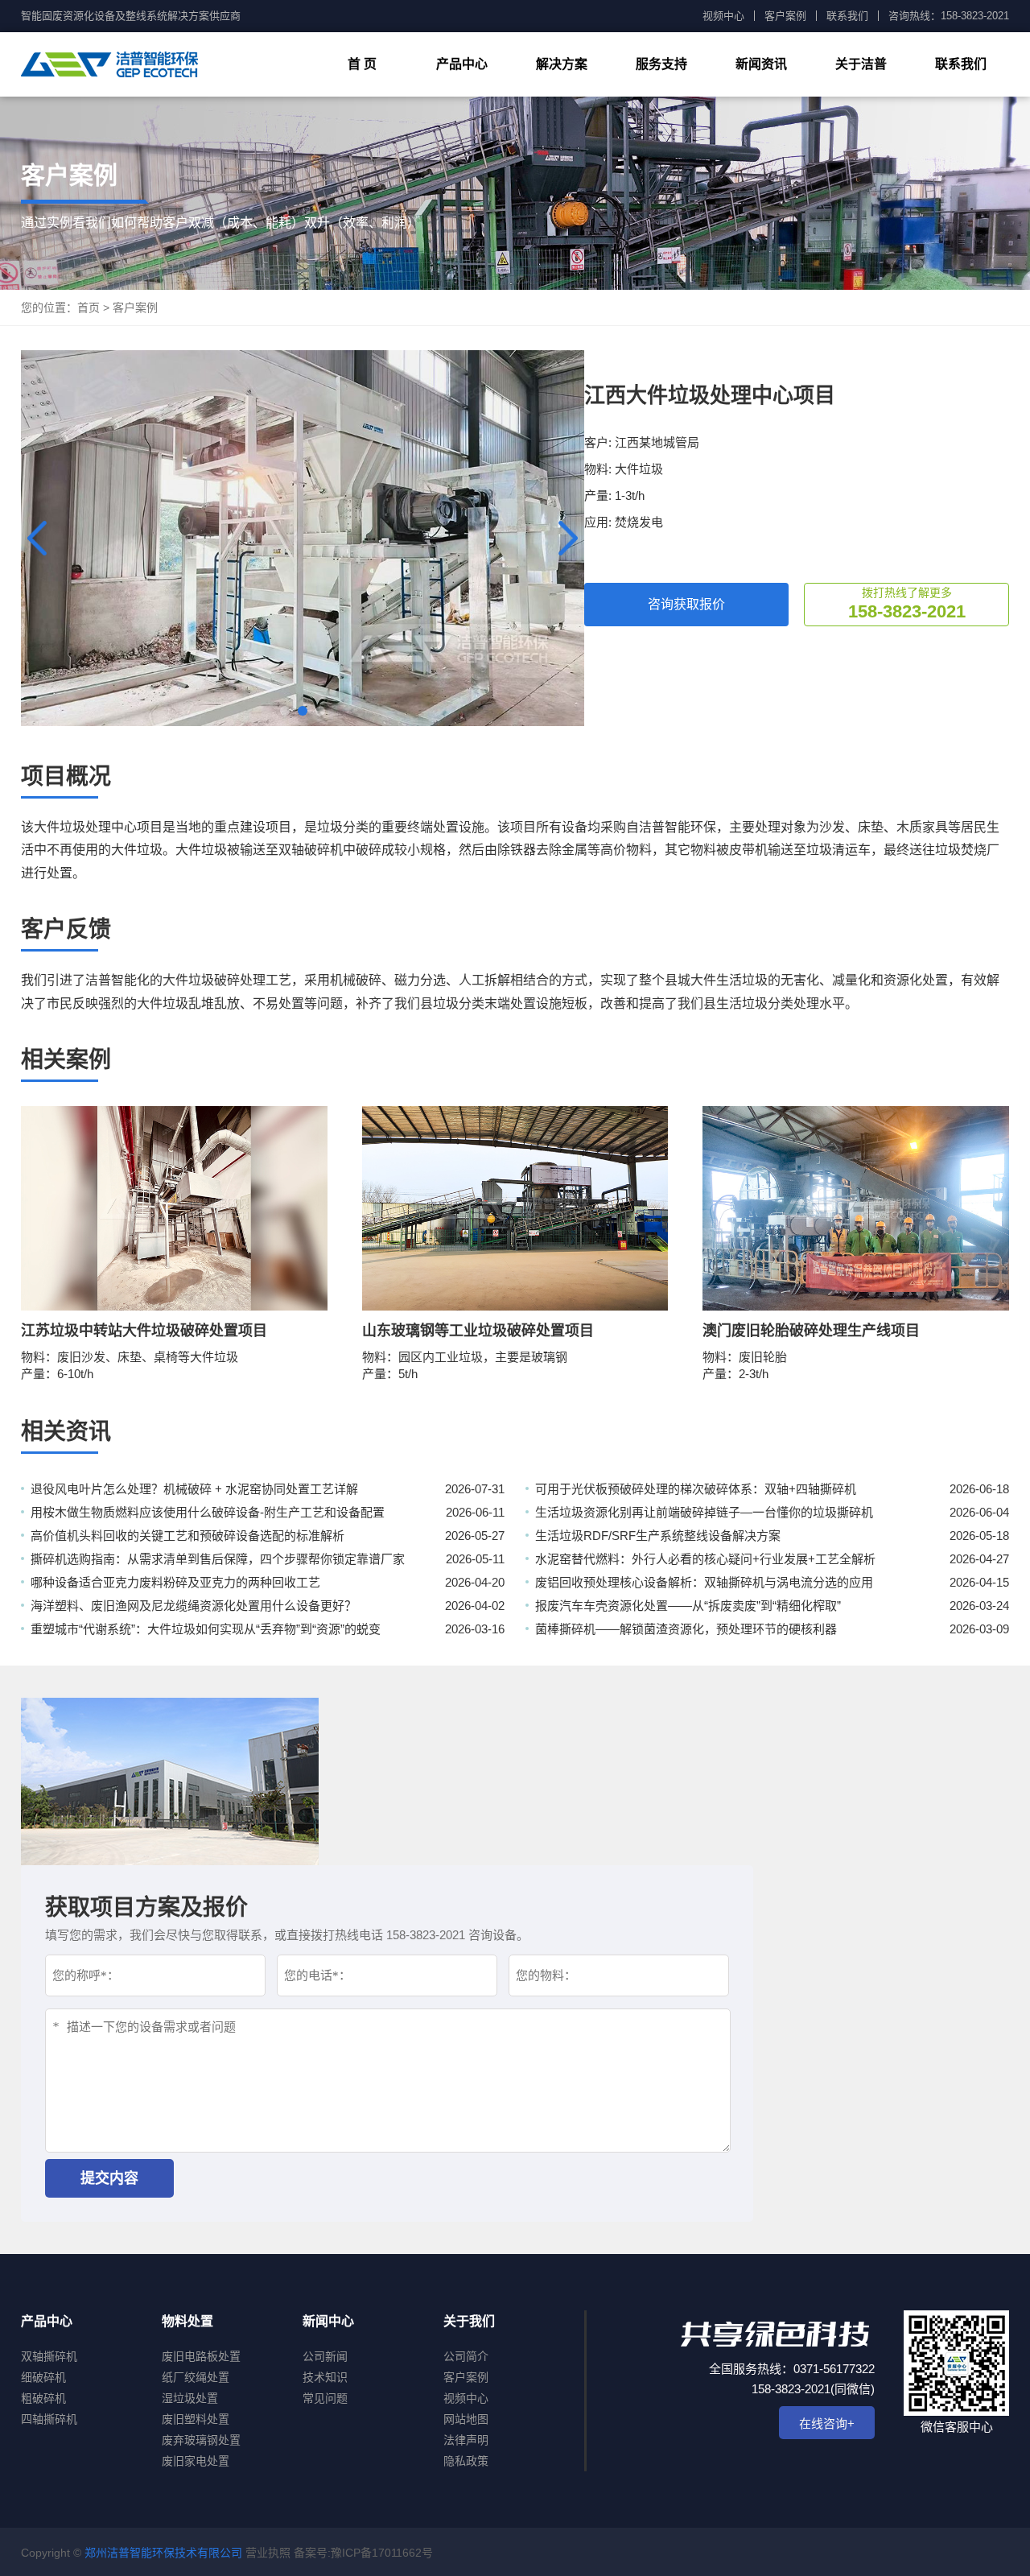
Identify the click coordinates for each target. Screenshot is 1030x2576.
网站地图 (466, 2419)
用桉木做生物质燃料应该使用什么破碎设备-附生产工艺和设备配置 (208, 1512)
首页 (89, 308)
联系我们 (847, 16)
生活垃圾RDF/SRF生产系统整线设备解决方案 (658, 1536)
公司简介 (466, 2356)
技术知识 (325, 2377)
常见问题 (325, 2398)
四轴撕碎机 (49, 2419)
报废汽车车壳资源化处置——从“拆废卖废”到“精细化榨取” (688, 1606)
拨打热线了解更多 (907, 604)
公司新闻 (325, 2356)
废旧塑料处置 (196, 2419)
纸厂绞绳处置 (196, 2377)
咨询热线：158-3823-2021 (949, 16)
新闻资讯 (761, 64)
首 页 (362, 64)
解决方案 (562, 64)
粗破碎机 (43, 2398)
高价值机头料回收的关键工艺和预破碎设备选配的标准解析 (187, 1536)
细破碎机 (43, 2377)
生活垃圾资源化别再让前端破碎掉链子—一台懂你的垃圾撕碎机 (704, 1512)
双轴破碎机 (311, 850)
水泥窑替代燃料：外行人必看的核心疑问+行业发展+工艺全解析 (705, 1559)
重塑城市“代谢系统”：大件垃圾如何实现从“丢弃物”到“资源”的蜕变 (206, 1629)
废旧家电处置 (196, 2461)
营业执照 (268, 2553)
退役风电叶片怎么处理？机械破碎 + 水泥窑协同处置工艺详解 (194, 1489)
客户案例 (785, 16)
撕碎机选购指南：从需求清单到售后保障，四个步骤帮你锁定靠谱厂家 (218, 1559)
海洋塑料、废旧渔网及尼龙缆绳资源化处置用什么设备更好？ (194, 1606)
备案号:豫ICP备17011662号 (363, 2553)
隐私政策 (466, 2461)
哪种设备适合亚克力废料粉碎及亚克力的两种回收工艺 (175, 1582)
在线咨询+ (827, 2423)
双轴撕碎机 (49, 2356)
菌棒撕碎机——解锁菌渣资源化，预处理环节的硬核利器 (686, 1629)
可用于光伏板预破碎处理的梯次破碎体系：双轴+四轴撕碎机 (696, 1489)
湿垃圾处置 (190, 2398)
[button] (568, 538)
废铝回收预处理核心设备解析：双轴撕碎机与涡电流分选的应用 (704, 1582)
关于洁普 (861, 64)
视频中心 (723, 16)
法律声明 (466, 2440)
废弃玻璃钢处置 (201, 2440)
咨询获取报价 (686, 604)
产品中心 (462, 64)
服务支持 (661, 64)
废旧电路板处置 (201, 2356)
